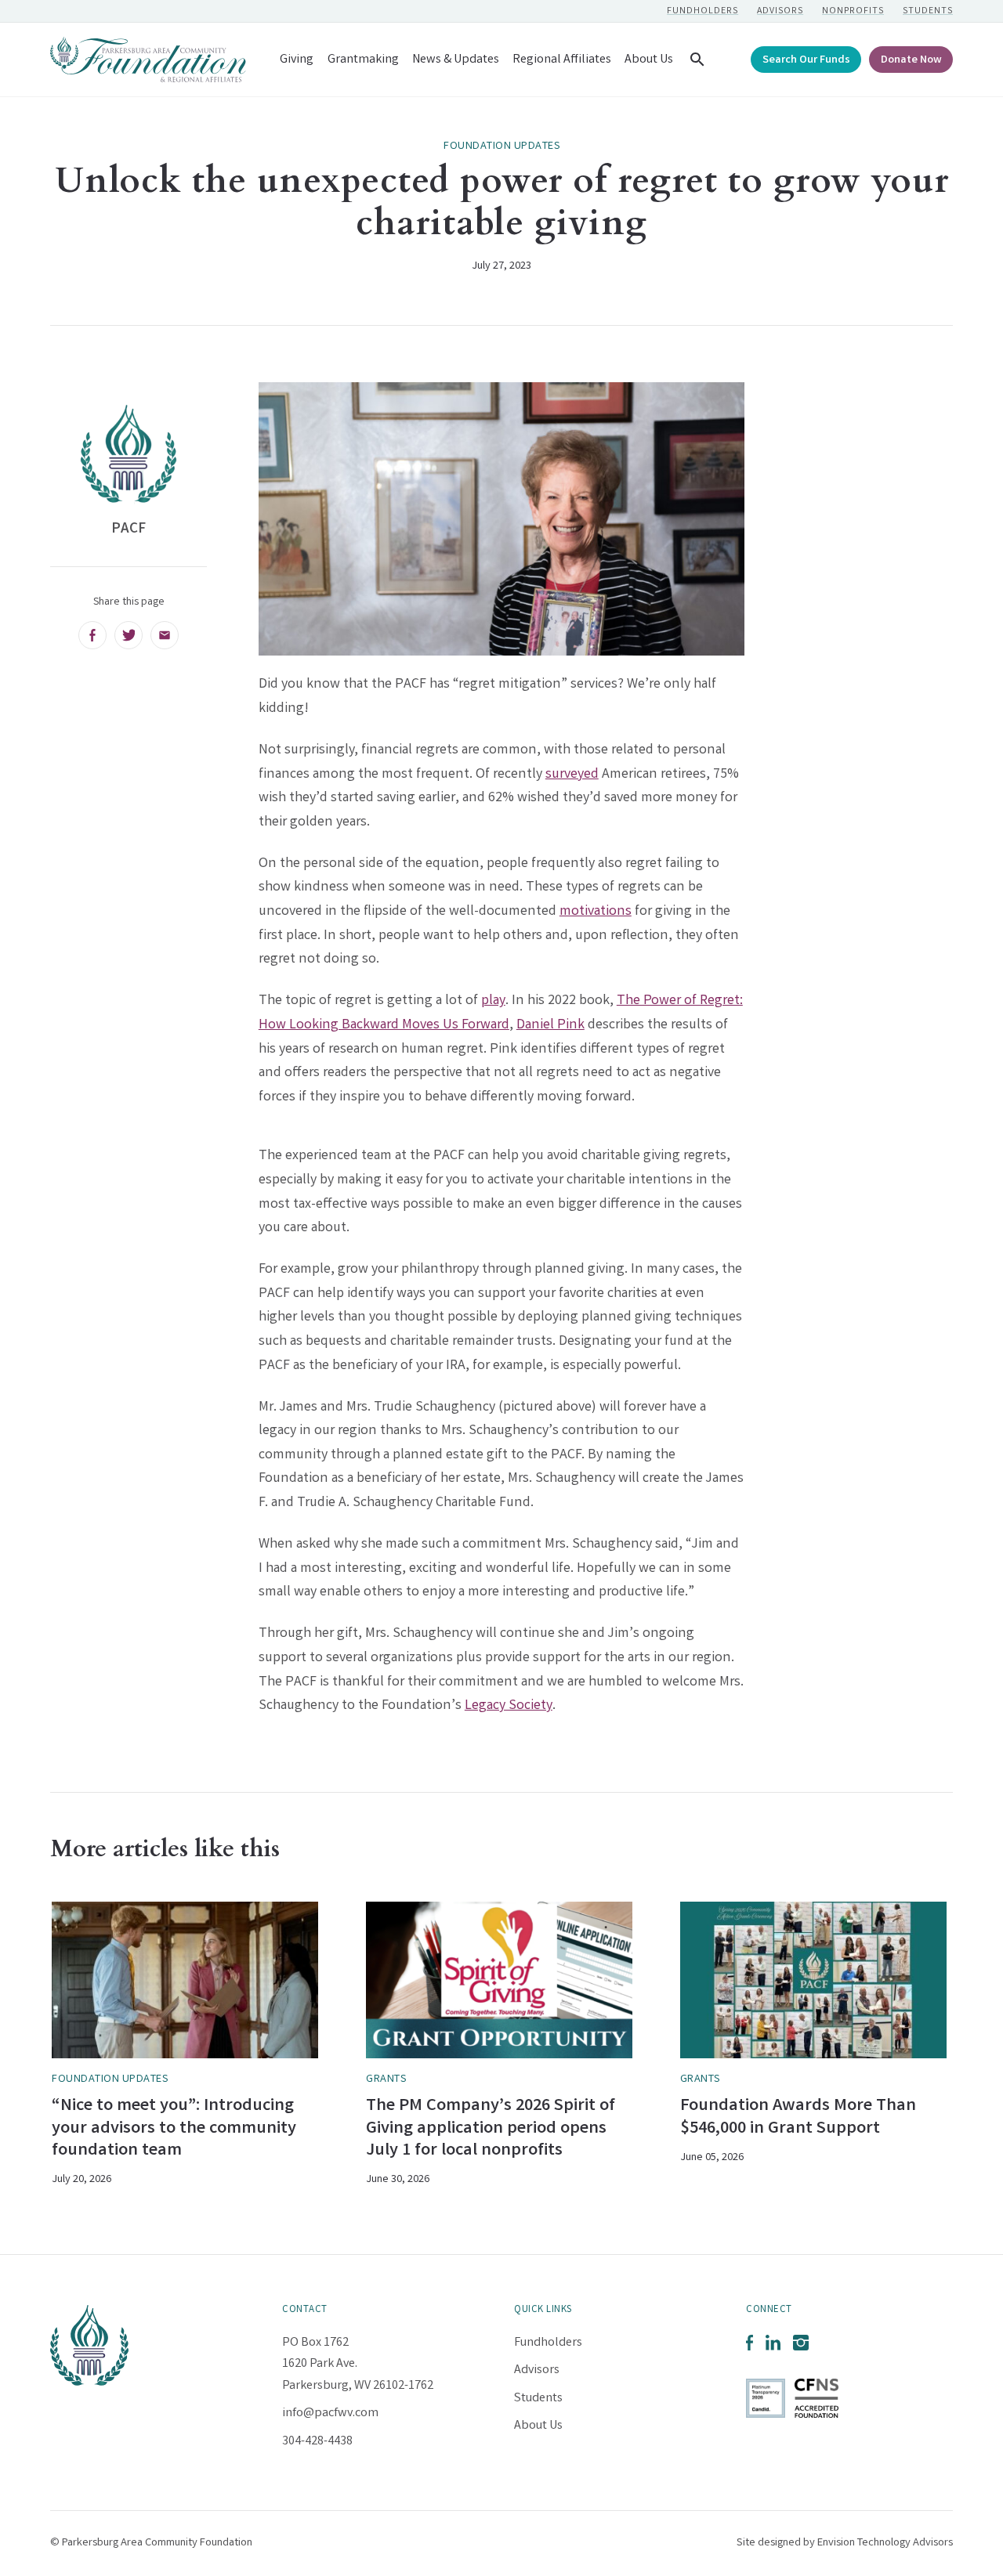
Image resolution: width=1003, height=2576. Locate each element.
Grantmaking (363, 60)
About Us (649, 60)
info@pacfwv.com (330, 2413)
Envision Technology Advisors (885, 2543)
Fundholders (702, 11)
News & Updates (456, 60)
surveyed (572, 775)
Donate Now (911, 61)
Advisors (780, 11)
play (493, 1001)
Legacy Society (509, 1706)
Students (928, 11)
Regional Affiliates (562, 60)
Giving (297, 60)
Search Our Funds (806, 61)
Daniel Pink (550, 1025)
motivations (596, 912)
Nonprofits (853, 11)
